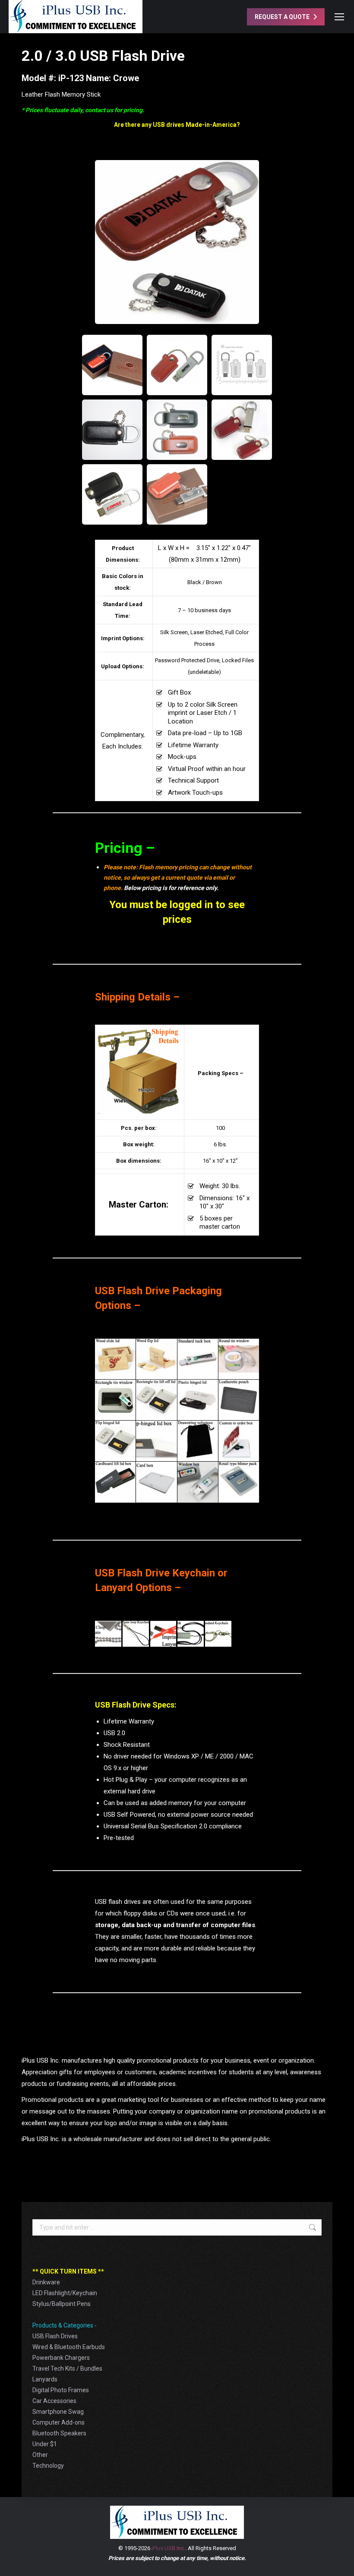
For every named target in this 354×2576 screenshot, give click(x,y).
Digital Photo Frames (61, 2390)
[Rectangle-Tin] (156, 1400)
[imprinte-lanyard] (163, 1634)
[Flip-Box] (156, 1441)
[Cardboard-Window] (198, 1482)
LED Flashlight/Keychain (65, 2293)
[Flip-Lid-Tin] (115, 1441)
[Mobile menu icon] (339, 17)
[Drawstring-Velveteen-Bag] (198, 1441)
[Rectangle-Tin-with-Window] (115, 1400)
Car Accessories (54, 2401)
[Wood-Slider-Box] (115, 1359)
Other (40, 2455)
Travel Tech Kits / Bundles (67, 2368)
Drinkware (46, 2282)
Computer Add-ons (58, 2422)
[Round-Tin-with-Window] (239, 1359)
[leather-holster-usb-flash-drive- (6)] (112, 430)
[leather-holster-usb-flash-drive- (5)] (177, 430)
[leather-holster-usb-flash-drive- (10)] (112, 365)
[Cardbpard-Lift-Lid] (115, 1482)
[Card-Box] (156, 1482)
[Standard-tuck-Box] (198, 1359)
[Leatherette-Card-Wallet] (239, 1400)
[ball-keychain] (108, 1634)
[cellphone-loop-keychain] (136, 1634)
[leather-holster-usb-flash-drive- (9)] (177, 365)
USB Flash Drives (55, 2336)
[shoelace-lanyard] (191, 1634)
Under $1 (45, 2444)
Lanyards (45, 2379)
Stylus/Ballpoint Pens (62, 2304)
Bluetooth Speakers (59, 2433)
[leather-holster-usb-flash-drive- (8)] (242, 365)
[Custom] (239, 1441)
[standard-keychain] (218, 1634)
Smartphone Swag (58, 2412)
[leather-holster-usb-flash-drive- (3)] (112, 494)
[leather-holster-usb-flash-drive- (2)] (177, 494)
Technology (48, 2466)
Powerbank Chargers (61, 2358)
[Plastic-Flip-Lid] (198, 1400)
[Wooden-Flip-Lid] (156, 1359)
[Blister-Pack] (239, 1482)
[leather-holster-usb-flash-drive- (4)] (242, 430)
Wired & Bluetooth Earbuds (69, 2347)
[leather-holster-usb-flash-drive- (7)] (177, 242)
